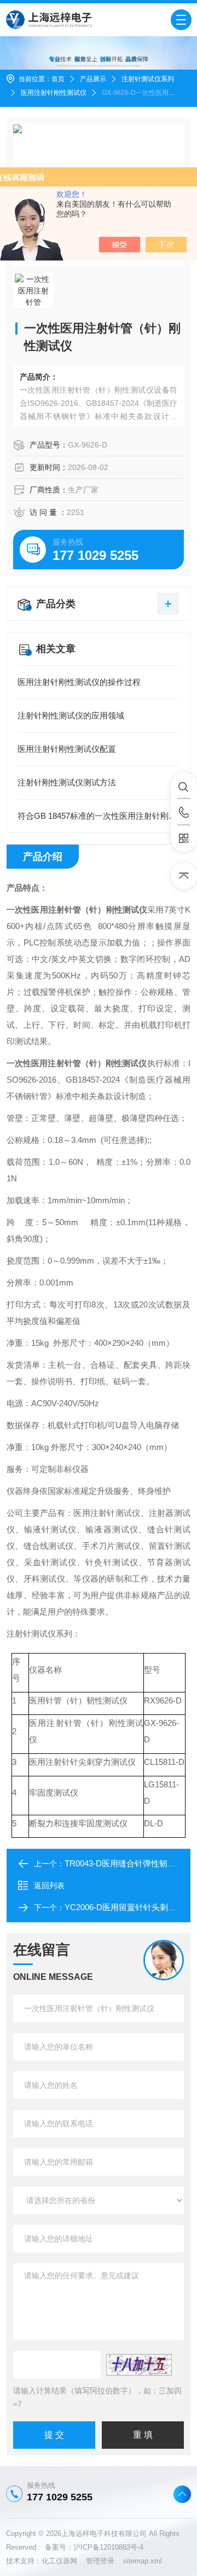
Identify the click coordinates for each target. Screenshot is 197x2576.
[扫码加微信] (184, 839)
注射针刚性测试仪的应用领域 (71, 715)
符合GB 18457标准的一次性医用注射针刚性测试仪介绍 (99, 816)
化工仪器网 (64, 2561)
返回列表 (49, 1886)
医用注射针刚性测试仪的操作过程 (79, 682)
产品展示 (93, 79)
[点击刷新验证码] (139, 2365)
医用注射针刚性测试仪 (54, 93)
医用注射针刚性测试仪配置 (67, 749)
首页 (58, 79)
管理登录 (100, 2561)
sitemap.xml (143, 2561)
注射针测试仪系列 (148, 79)
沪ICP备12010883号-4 (108, 2547)
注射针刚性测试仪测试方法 (67, 782)
